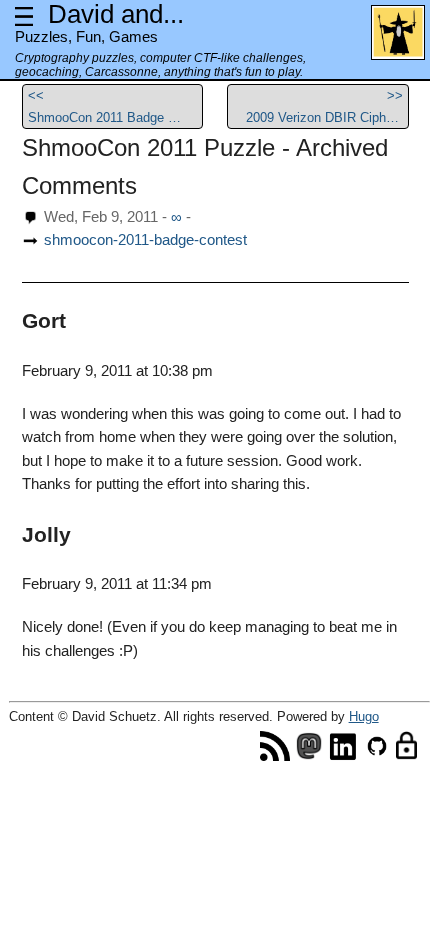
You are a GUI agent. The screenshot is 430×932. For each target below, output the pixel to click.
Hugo (364, 716)
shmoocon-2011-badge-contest (145, 240)
